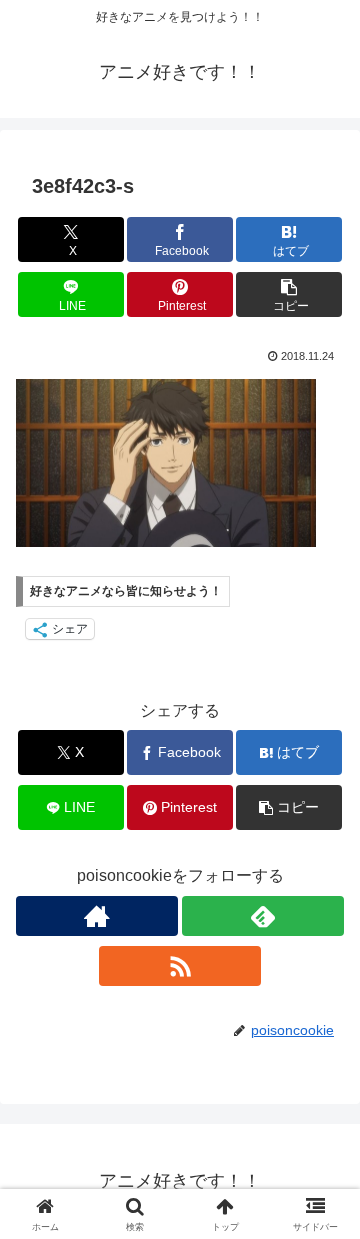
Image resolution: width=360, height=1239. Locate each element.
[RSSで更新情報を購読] (180, 966)
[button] (289, 294)
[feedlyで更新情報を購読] (263, 916)
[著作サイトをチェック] (97, 916)
